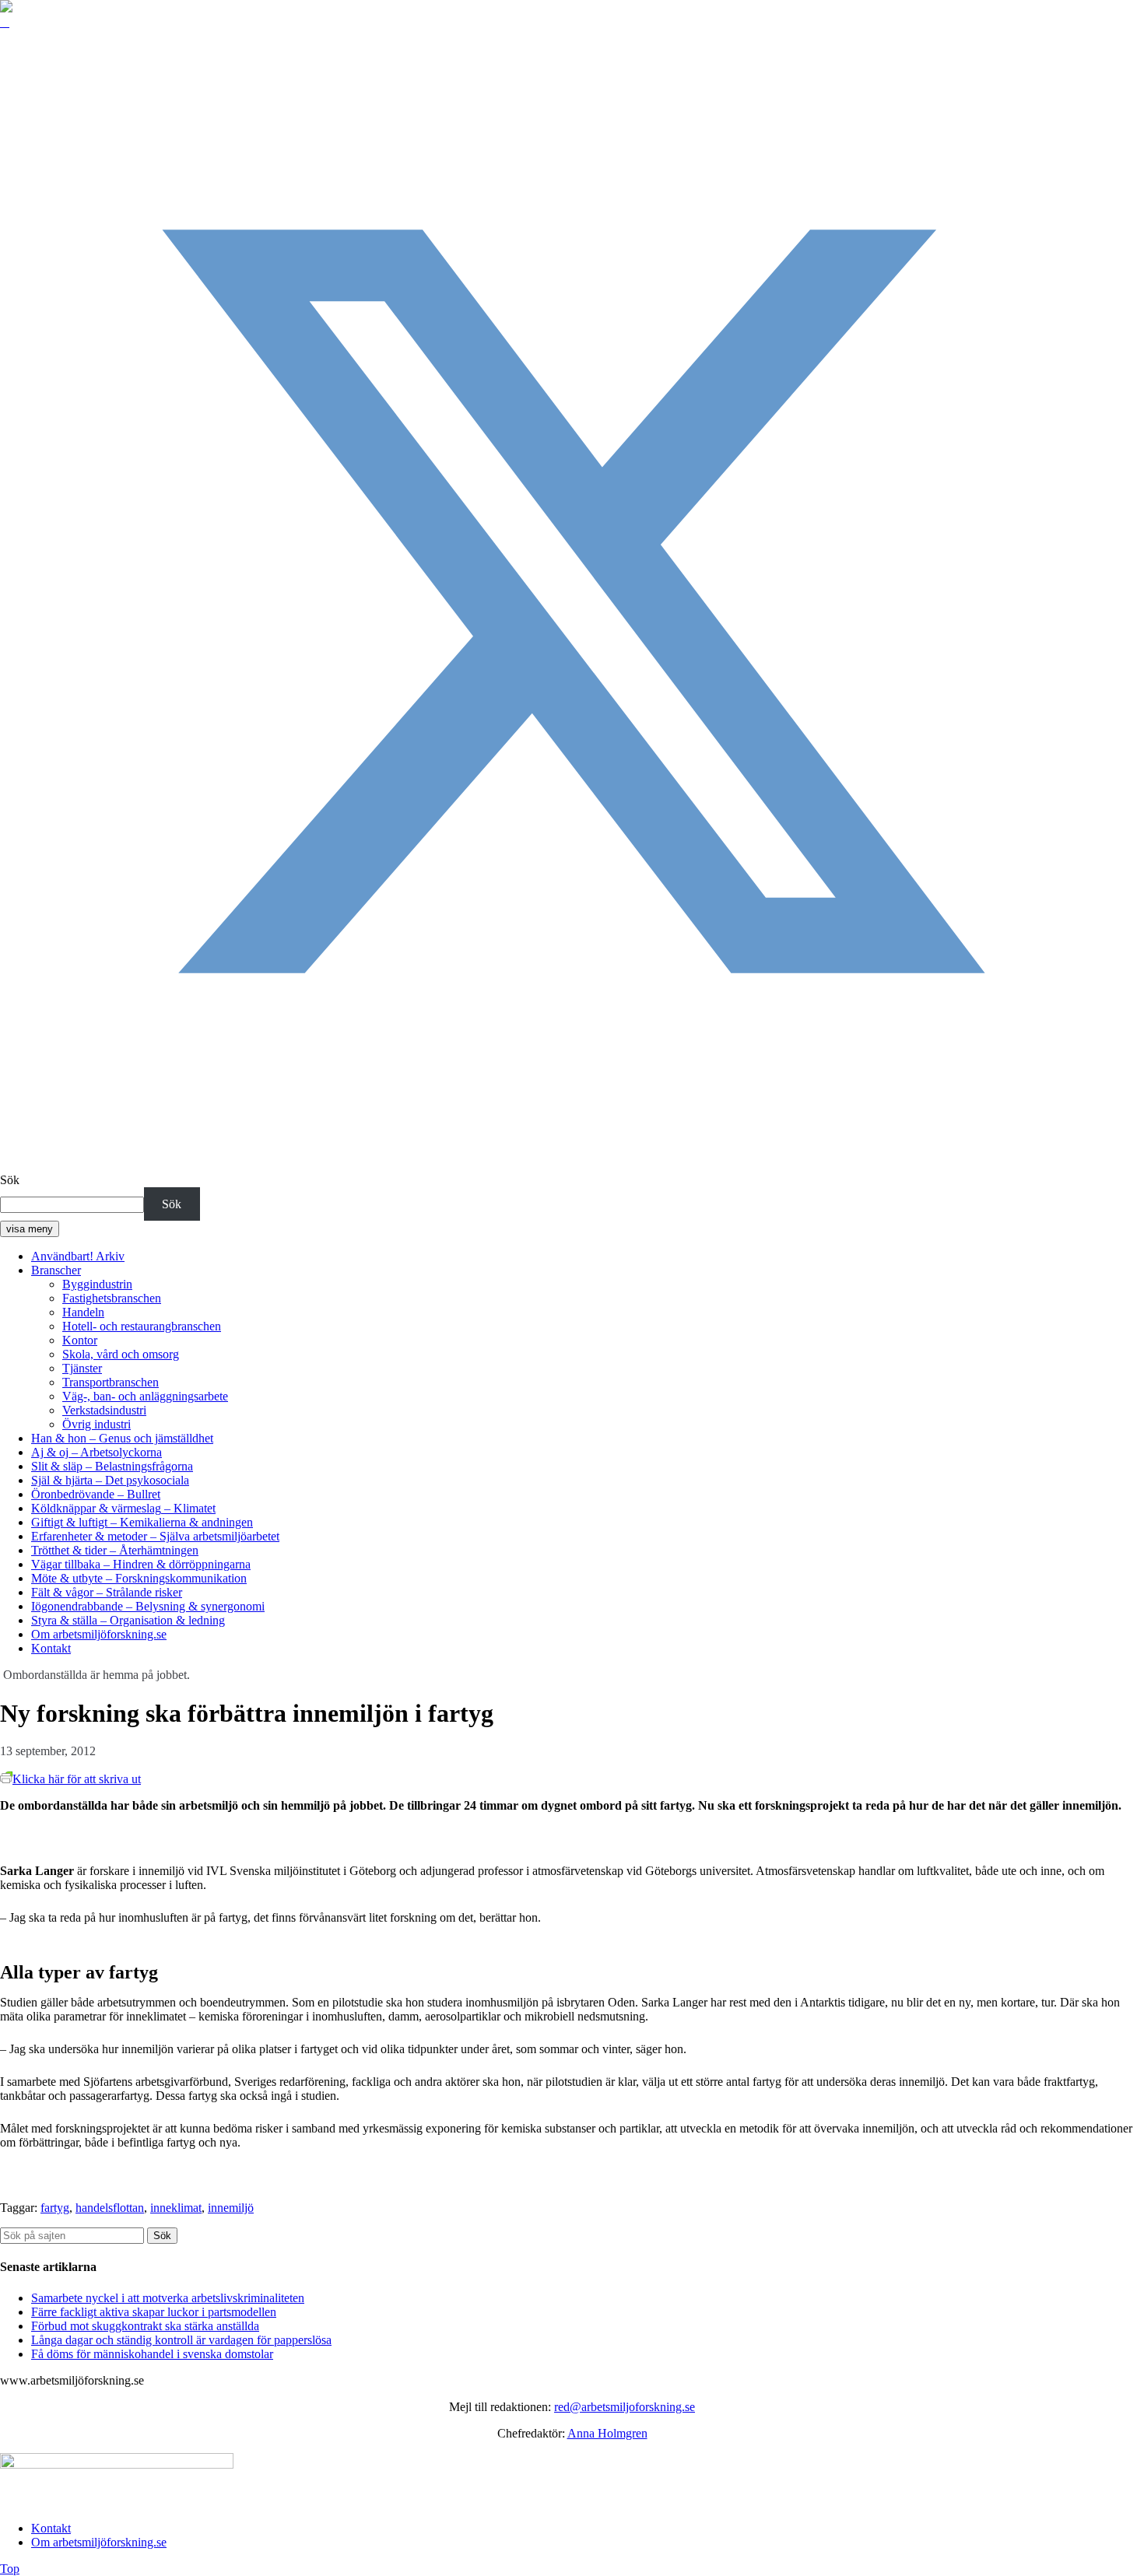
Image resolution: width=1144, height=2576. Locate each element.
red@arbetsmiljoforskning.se (625, 2407)
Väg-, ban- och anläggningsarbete (145, 1396)
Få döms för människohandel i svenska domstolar (152, 2354)
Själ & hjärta (110, 1480)
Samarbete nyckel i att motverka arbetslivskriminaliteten (168, 2298)
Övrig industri (97, 1424)
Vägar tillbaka (141, 1564)
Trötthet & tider (115, 1550)
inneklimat (176, 2208)
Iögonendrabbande (148, 1606)
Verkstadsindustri (104, 1410)
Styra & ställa (128, 1620)
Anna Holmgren (607, 2433)
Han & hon (122, 1438)
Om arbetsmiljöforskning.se (99, 1634)
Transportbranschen (111, 1382)
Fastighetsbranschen (112, 1298)
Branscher (56, 1270)
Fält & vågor (107, 1592)
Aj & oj (97, 1452)
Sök (10, 1180)
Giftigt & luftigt (142, 1522)
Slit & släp (112, 1466)
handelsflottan (110, 2208)
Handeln (83, 1312)
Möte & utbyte (139, 1578)
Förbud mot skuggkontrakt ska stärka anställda (145, 2326)
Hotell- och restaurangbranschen (142, 1326)
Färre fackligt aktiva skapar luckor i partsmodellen (154, 2312)
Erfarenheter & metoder (155, 1536)
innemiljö (231, 2208)
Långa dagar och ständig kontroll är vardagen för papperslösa (181, 2340)
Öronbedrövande (96, 1494)
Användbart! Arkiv (78, 1256)
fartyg (55, 2208)
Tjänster (82, 1368)
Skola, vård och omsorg (121, 1354)
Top (10, 2569)
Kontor (80, 1340)
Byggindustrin (97, 1284)
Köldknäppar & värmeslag (123, 1508)
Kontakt (51, 1648)
